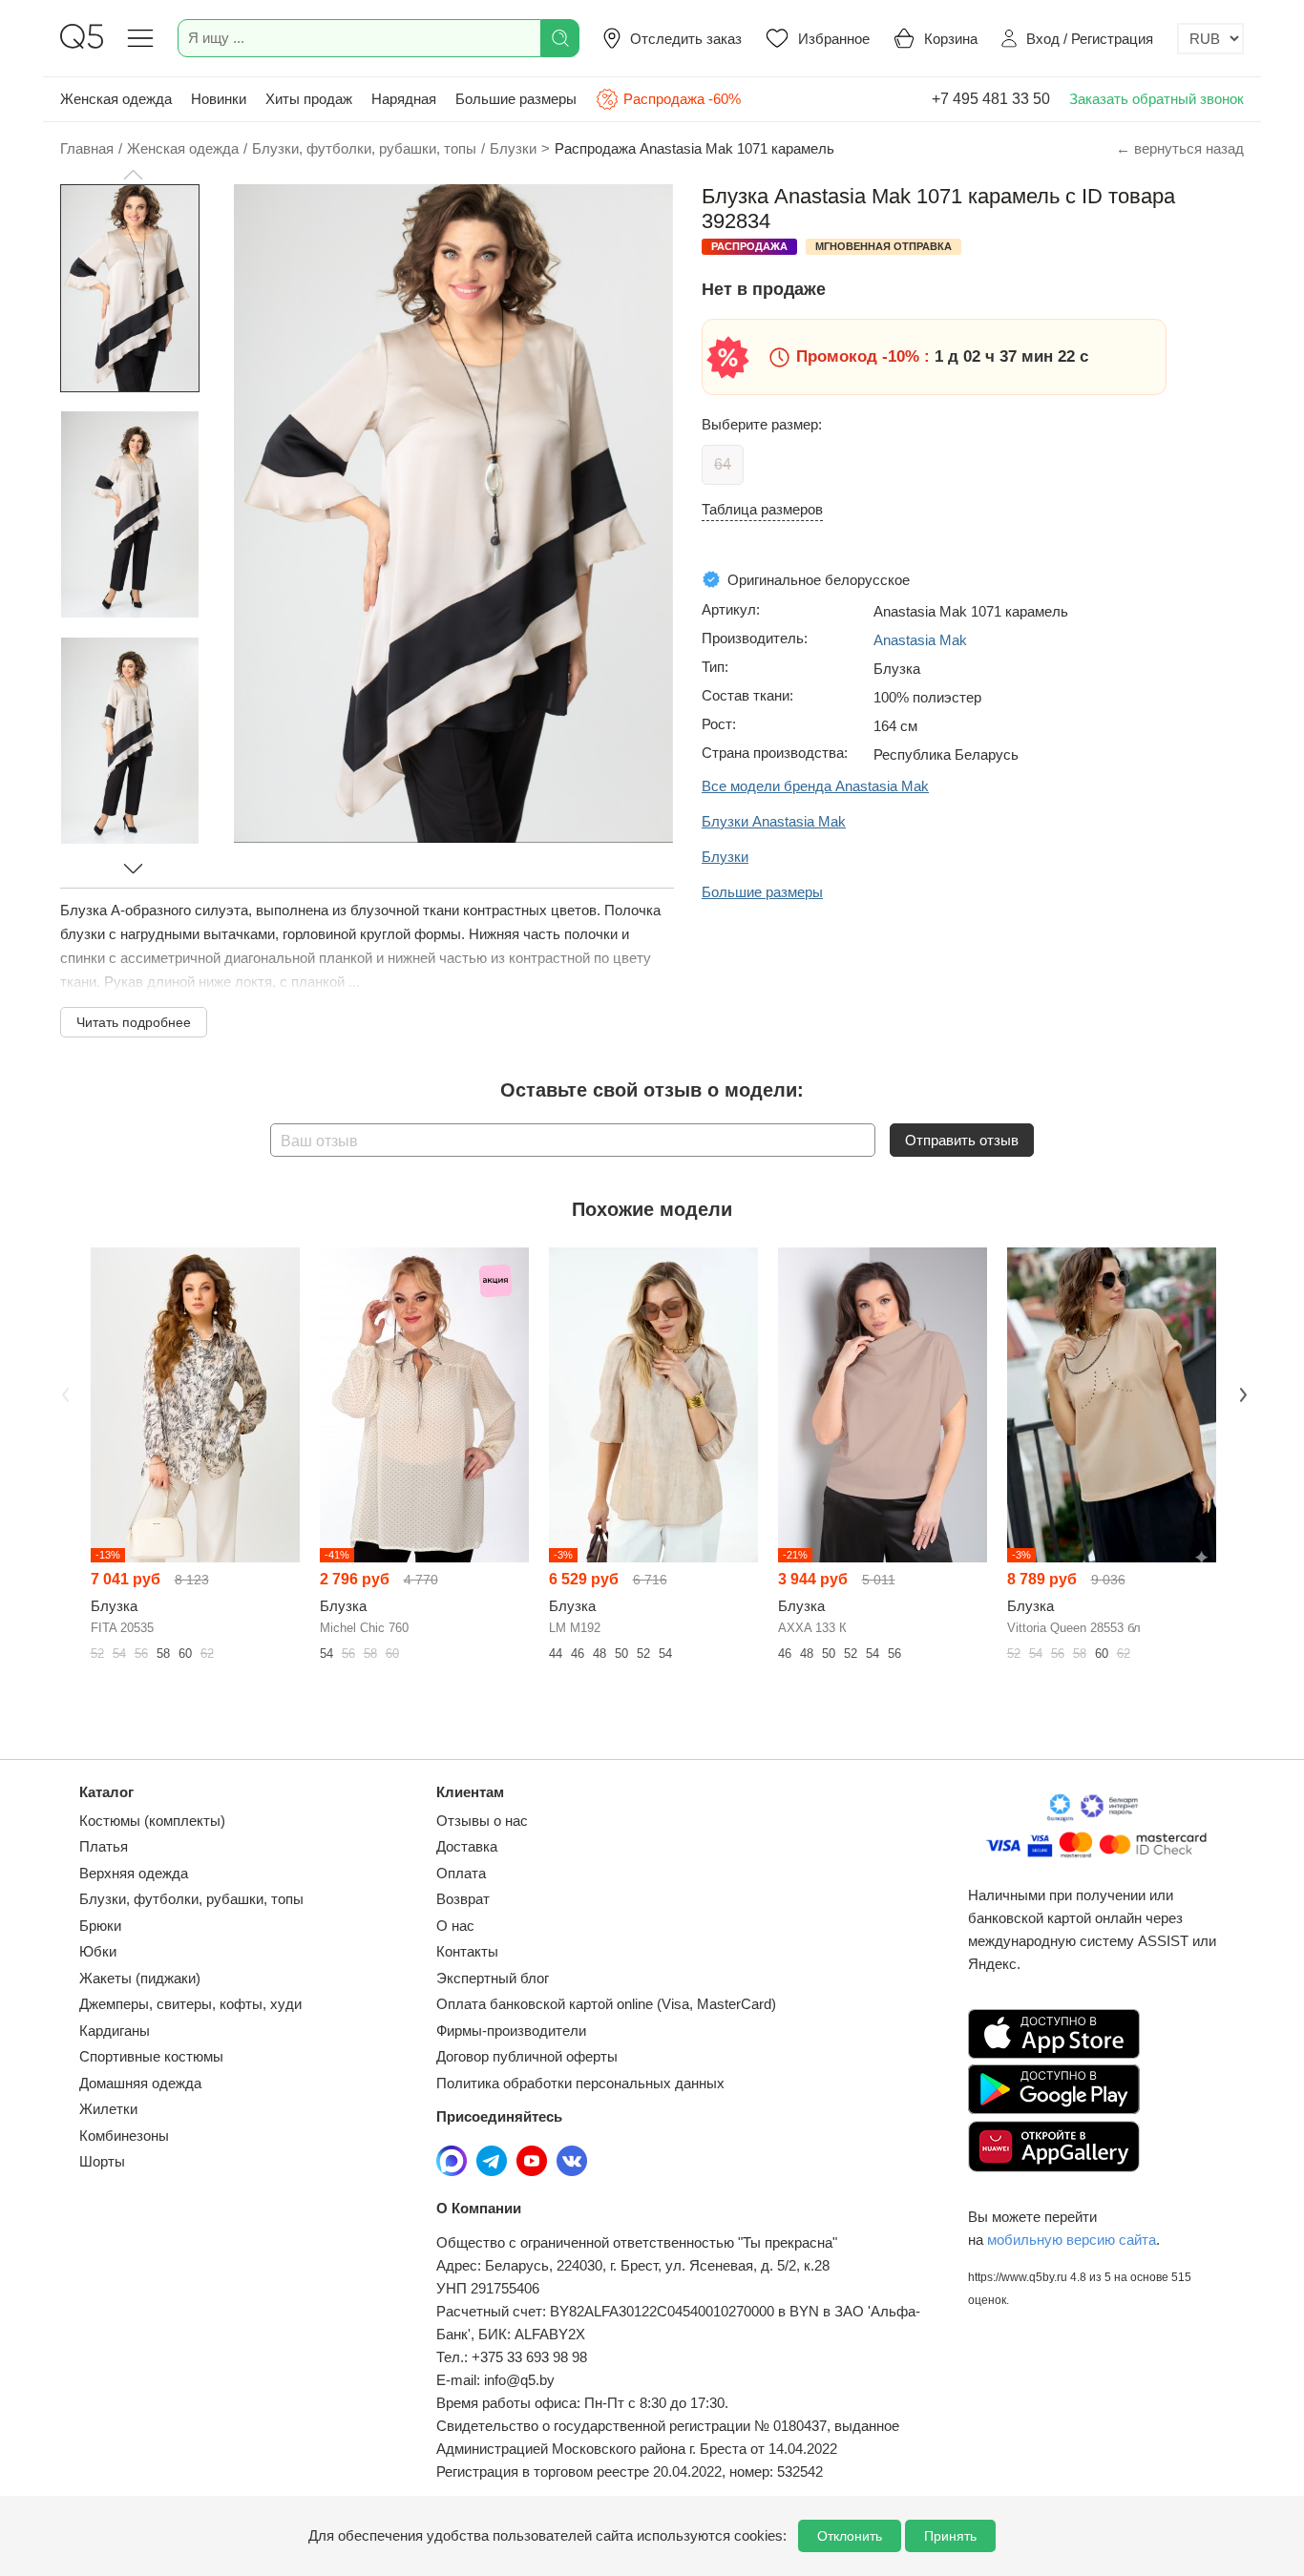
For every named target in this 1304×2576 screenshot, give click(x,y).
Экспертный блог (493, 1978)
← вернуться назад (1180, 148)
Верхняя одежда (134, 1873)
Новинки (219, 99)
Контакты (467, 1951)
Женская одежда (116, 99)
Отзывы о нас (482, 1821)
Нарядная (404, 99)
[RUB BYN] (1210, 39)
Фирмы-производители (511, 2031)
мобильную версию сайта (1072, 2240)
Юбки (98, 1951)
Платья (104, 1846)
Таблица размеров (762, 509)
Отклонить (850, 2536)
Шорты (102, 2161)
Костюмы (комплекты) (152, 1821)
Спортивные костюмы (151, 2056)
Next (1241, 1393)
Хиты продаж (309, 99)
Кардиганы (115, 2031)
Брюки (100, 1926)
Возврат (463, 1899)
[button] (133, 175)
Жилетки (108, 2109)
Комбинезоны (124, 2136)
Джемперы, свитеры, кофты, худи (190, 2004)
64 (723, 464)
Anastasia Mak (920, 640)
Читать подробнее (134, 1022)
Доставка (467, 1846)
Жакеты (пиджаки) (140, 1978)
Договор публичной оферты (527, 2056)
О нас (455, 1926)
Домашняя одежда (140, 2083)
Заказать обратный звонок (1157, 99)
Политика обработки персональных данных (580, 2083)
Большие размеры (516, 99)
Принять (950, 2536)
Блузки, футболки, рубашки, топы (191, 1899)
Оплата (461, 1873)
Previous (63, 1393)
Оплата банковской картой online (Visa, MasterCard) (606, 2004)
